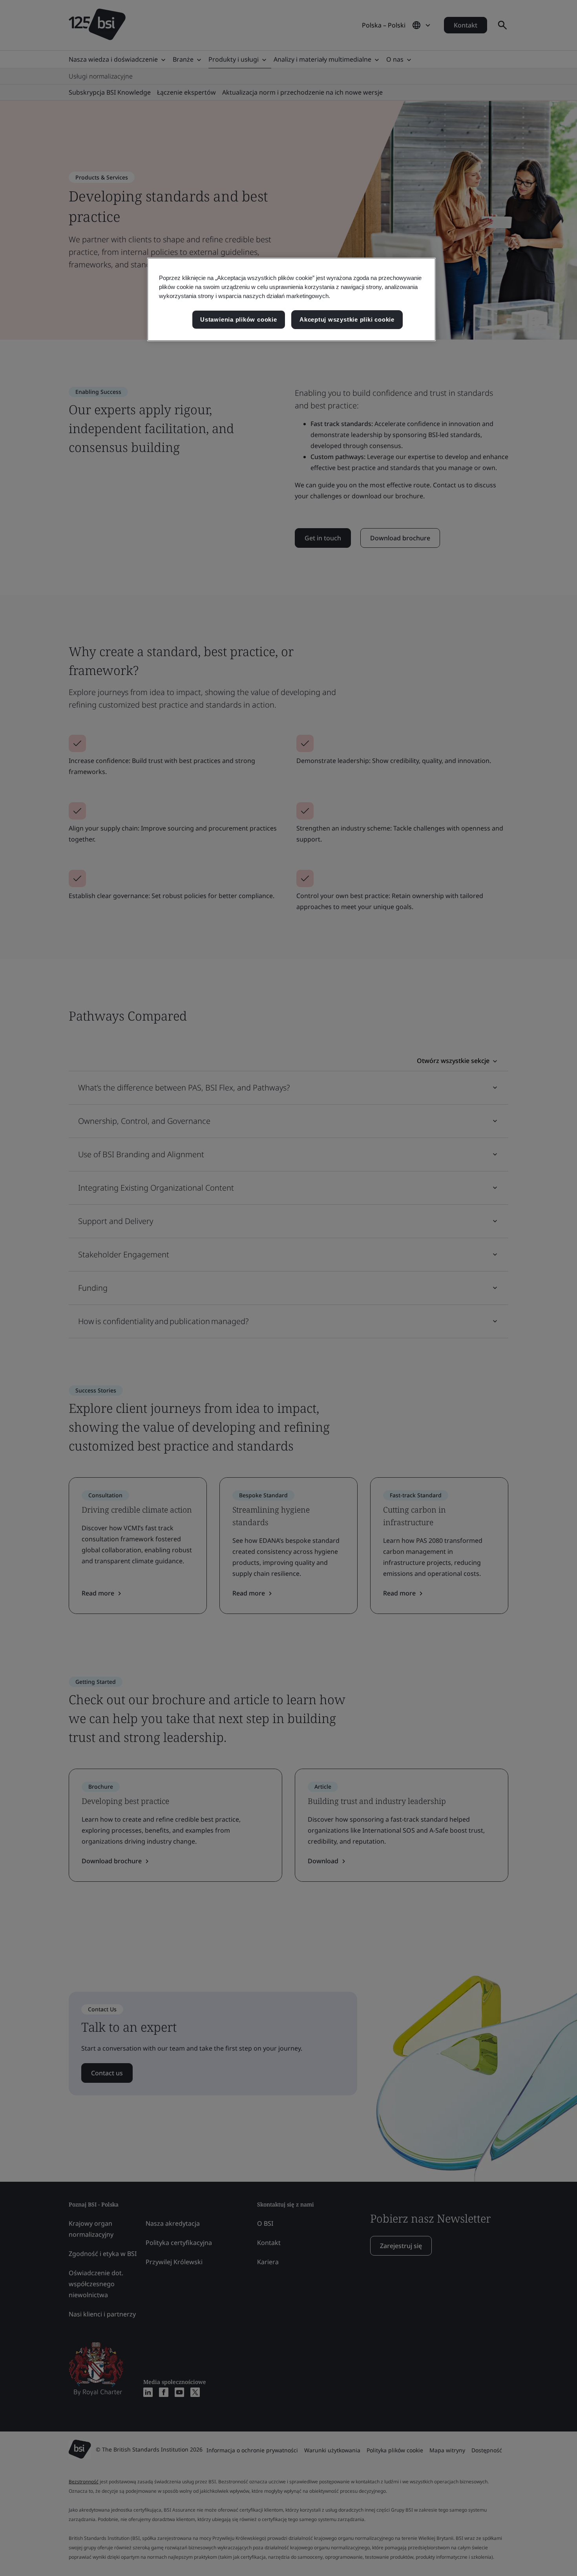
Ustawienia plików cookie (238, 319)
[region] (291, 299)
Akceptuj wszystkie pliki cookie (347, 319)
